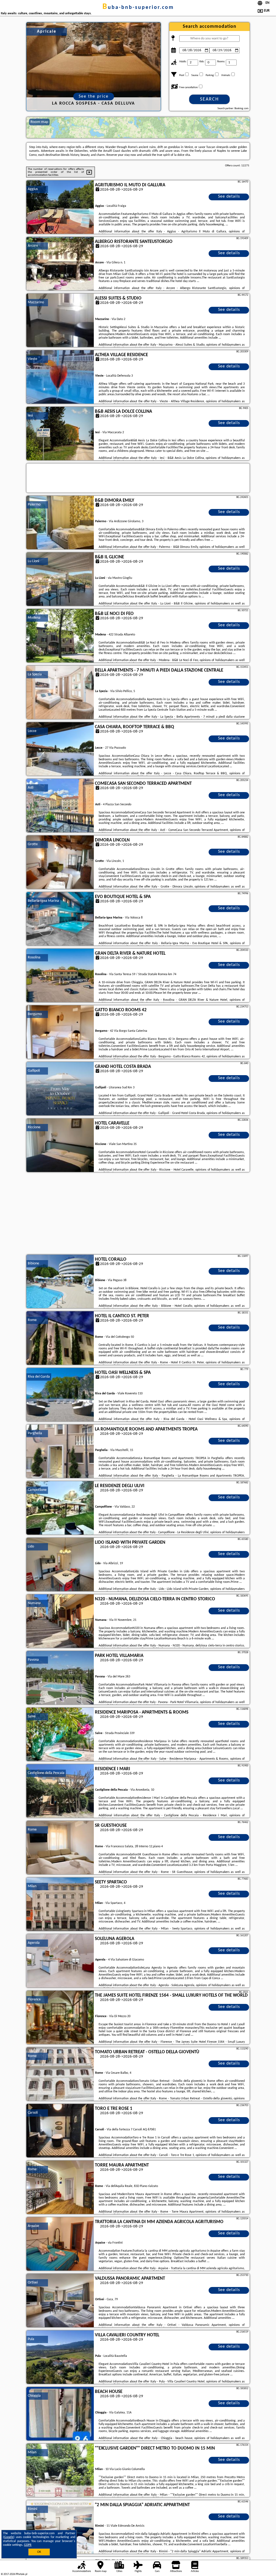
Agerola (34, 1943)
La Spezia (35, 674)
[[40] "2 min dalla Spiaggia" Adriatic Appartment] (60, 2527)
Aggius (33, 189)
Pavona (33, 1660)
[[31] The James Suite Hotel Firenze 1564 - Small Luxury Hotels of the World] (60, 2018)
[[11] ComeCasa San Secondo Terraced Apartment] (60, 806)
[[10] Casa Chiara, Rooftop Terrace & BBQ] (60, 749)
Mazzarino (36, 302)
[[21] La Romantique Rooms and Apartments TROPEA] (60, 1452)
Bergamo (35, 1014)
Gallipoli (34, 1071)
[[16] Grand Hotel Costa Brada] (60, 1089)
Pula (31, 2339)
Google (9, 2537)
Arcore (33, 246)
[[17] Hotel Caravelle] (60, 1146)
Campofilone (37, 1490)
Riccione (34, 1127)
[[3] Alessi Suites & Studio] (60, 321)
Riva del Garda (39, 1377)
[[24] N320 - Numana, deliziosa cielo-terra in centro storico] (60, 1621)
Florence (34, 1999)
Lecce (32, 731)
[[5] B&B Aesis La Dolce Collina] (60, 434)
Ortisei (33, 2283)
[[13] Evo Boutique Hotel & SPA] (60, 919)
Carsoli (33, 2113)
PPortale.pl (21, 2574)
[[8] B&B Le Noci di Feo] (60, 636)
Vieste (32, 359)
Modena (34, 618)
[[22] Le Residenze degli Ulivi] (60, 1508)
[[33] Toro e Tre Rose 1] (60, 2131)
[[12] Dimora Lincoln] (60, 862)
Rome (32, 1320)
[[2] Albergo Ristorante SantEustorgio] (60, 264)
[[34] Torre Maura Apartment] (60, 2188)
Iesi (30, 416)
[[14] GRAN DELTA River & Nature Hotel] (60, 976)
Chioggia (34, 2396)
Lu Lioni (33, 561)
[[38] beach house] (60, 2414)
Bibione (33, 1263)
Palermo (34, 505)
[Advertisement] (138, 1214)
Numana (34, 1603)
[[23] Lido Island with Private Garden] (60, 1565)
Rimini (32, 2509)
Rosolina (34, 957)
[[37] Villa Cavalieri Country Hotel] (60, 2357)
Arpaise (33, 2226)
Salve (32, 1716)
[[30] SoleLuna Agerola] (60, 1961)
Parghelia (35, 1433)
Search (209, 99)
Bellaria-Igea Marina (43, 901)
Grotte (33, 844)
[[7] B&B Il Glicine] (60, 579)
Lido (31, 1547)
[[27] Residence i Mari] (60, 1791)
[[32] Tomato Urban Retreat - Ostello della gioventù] (60, 2074)
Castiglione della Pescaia (46, 1773)
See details (229, 197)
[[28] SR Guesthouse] (60, 1848)
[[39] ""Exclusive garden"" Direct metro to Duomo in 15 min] (60, 2471)
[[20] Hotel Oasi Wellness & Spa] (60, 1395)
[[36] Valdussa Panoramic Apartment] (60, 2301)
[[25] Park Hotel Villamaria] (60, 1678)
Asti (31, 788)
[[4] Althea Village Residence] (60, 377)
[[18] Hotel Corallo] (60, 1282)
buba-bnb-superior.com (138, 8)
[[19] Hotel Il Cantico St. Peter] (60, 1338)
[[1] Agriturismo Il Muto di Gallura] (60, 207)
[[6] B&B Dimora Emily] (60, 523)
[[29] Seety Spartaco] (60, 1904)
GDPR (28, 2545)
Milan (32, 1886)
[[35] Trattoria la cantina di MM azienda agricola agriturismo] (60, 2244)
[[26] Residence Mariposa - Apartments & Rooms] (60, 1735)
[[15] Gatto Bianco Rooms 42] (60, 1032)
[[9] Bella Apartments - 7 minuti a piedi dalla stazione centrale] (60, 693)
